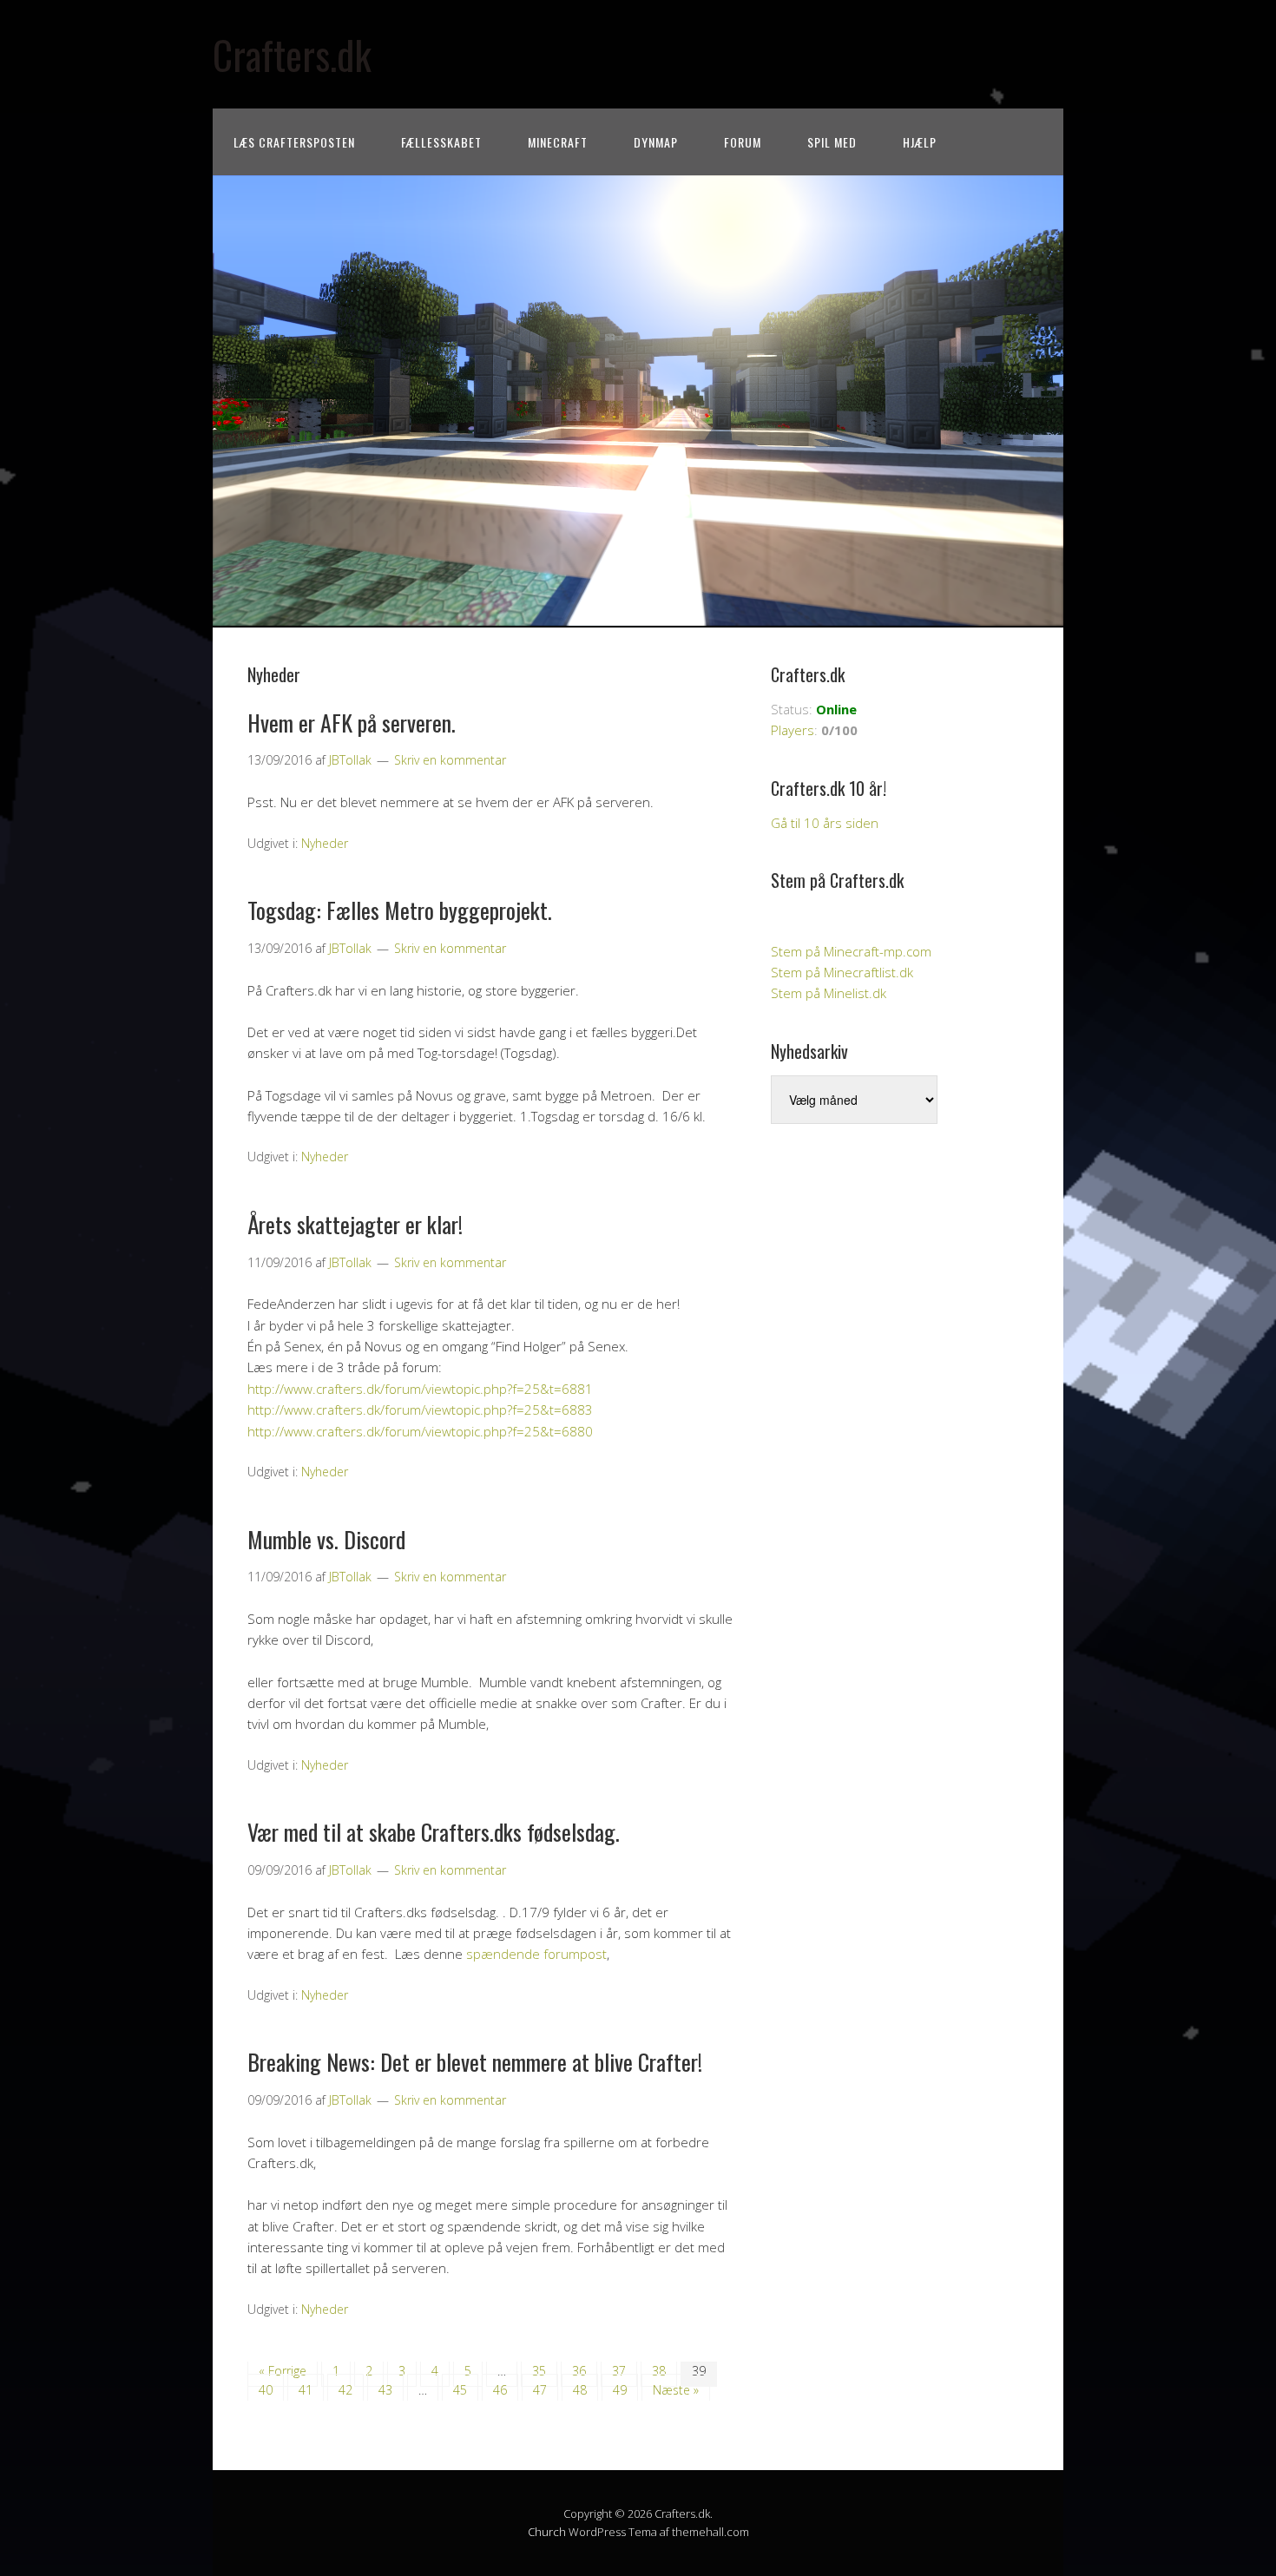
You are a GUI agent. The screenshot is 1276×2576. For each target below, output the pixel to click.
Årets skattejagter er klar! (355, 1224)
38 (659, 2371)
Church (547, 2532)
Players (793, 730)
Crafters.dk (292, 54)
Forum (743, 142)
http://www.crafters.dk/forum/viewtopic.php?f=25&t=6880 (420, 1431)
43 (385, 2390)
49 (620, 2390)
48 (580, 2390)
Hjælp (920, 142)
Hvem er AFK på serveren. (352, 723)
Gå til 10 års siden (825, 823)
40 (266, 2390)
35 (539, 2371)
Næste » (676, 2390)
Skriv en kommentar (450, 760)
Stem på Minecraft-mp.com (851, 951)
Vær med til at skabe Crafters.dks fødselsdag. (434, 1832)
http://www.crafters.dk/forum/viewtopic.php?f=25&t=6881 (420, 1389)
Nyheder (325, 843)
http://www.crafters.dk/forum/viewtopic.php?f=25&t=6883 (420, 1410)
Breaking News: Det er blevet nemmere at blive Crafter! (475, 2062)
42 (345, 2390)
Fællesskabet (441, 142)
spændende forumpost (536, 1954)
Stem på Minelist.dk (829, 993)
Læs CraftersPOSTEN (294, 142)
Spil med (832, 142)
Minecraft (558, 142)
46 (500, 2390)
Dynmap (656, 142)
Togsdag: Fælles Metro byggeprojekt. (400, 910)
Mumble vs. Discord (326, 1539)
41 (306, 2390)
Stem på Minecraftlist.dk (842, 972)
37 (619, 2371)
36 (579, 2371)
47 (540, 2390)
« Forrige (283, 2371)
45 (460, 2390)
